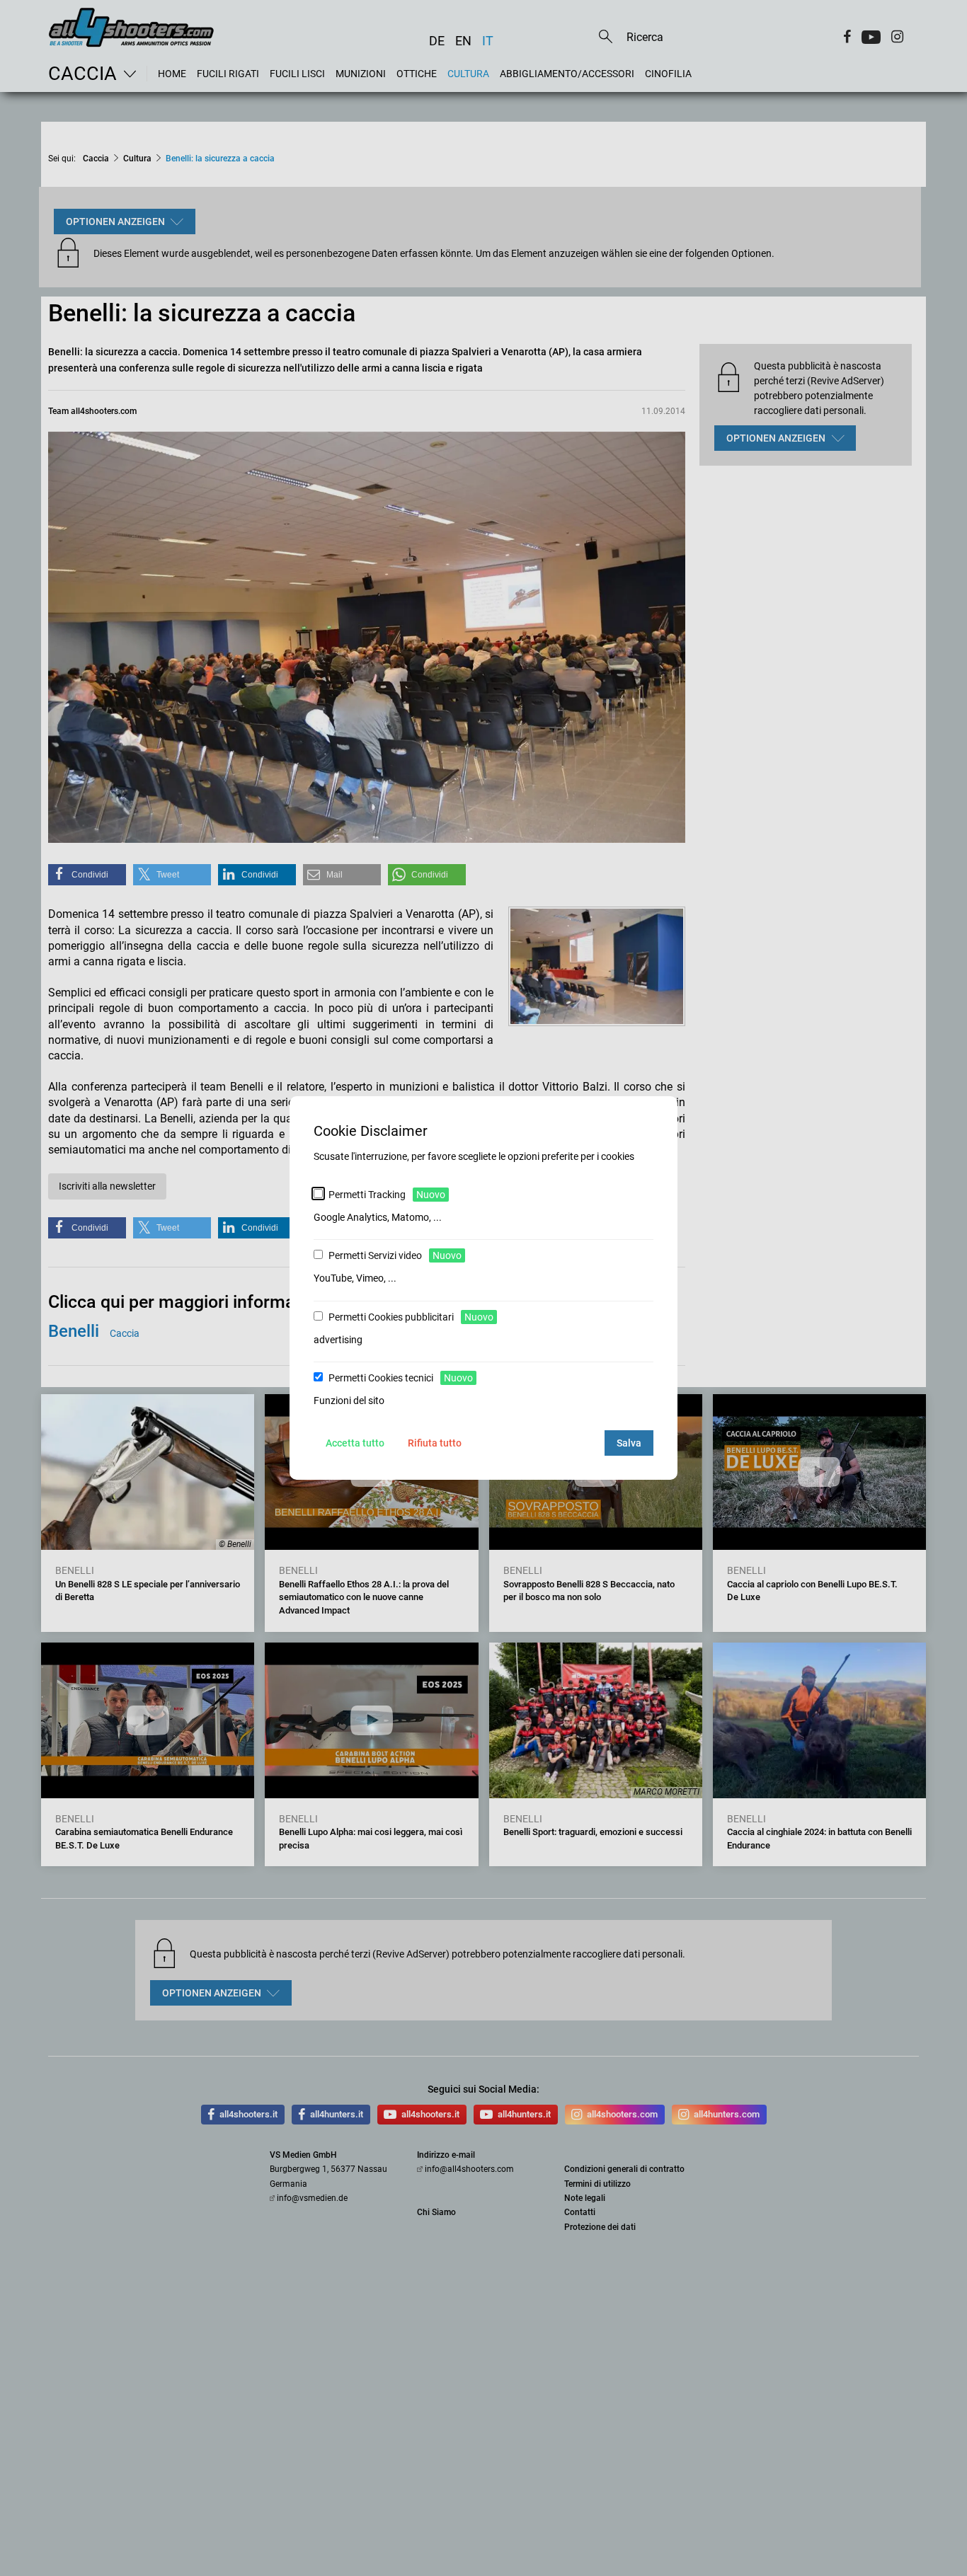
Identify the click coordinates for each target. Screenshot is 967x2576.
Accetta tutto (355, 1443)
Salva (629, 1443)
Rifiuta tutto (435, 1443)
